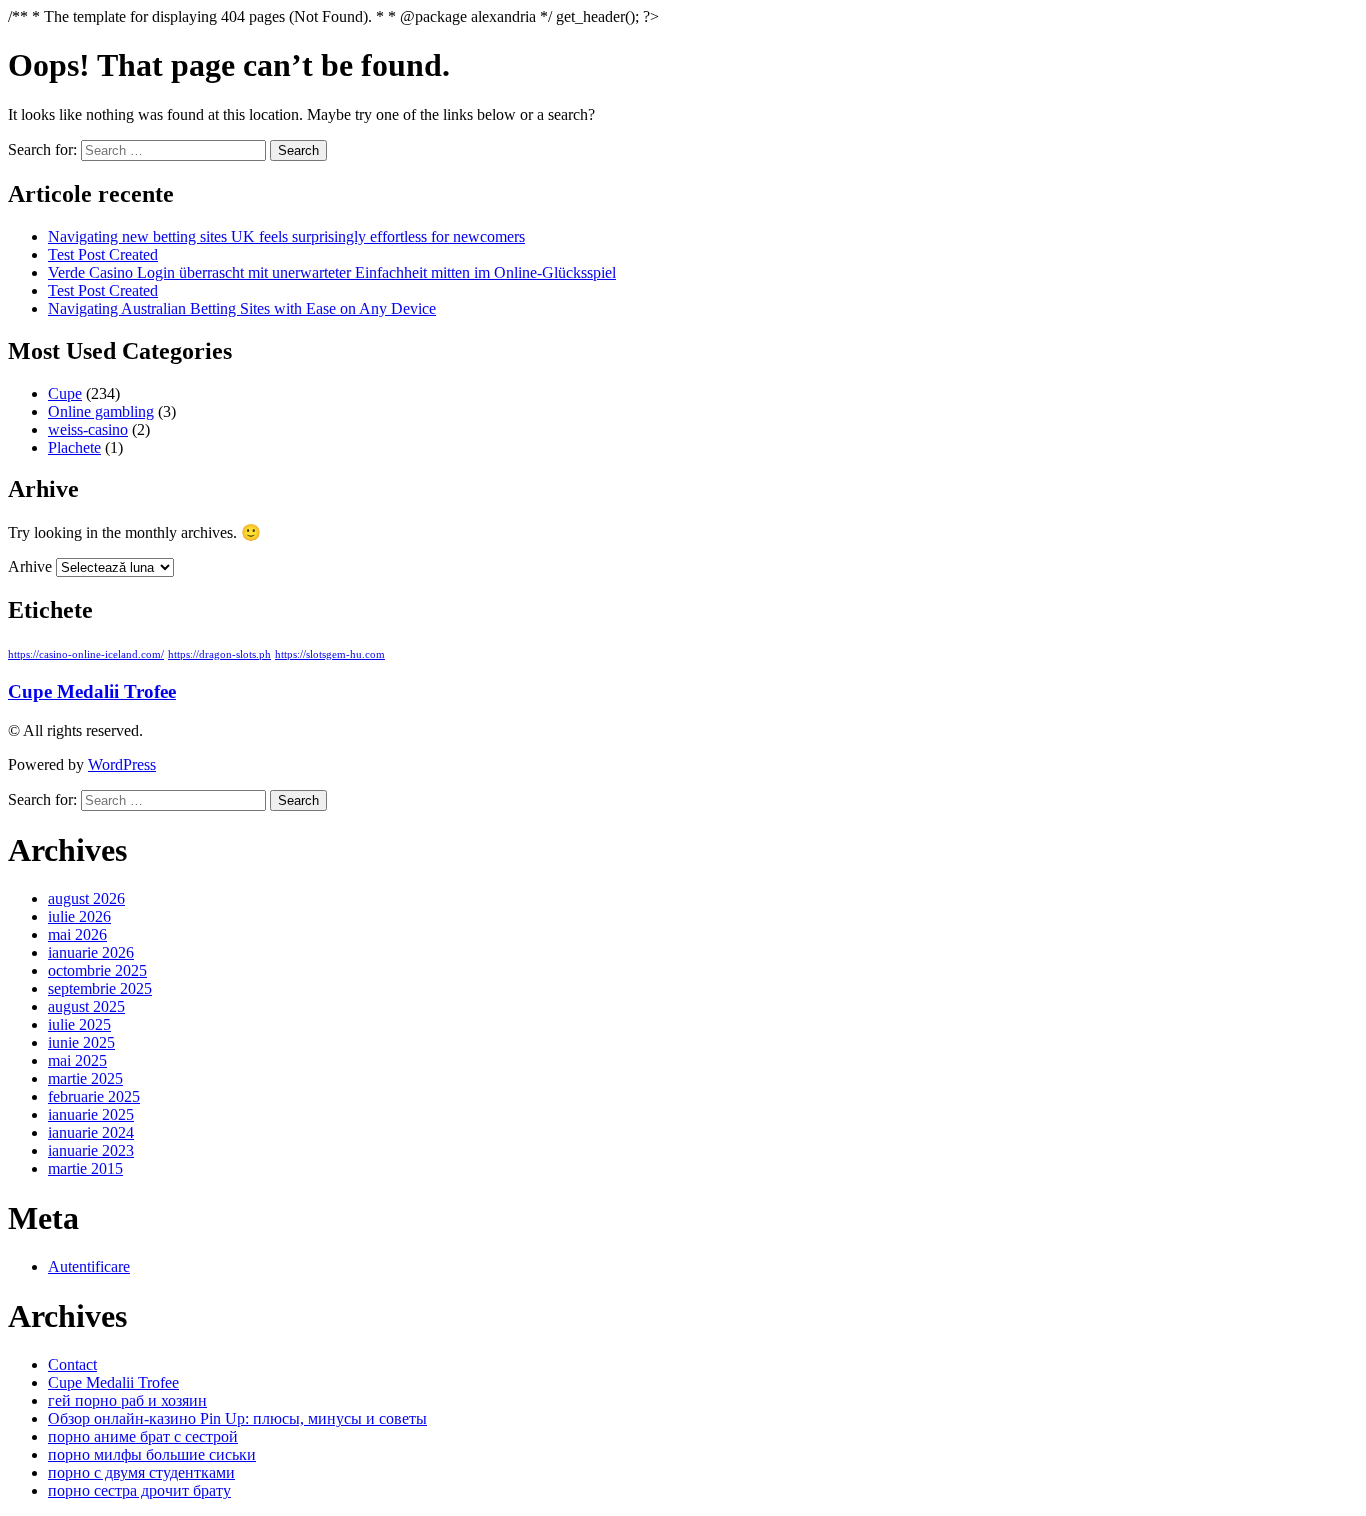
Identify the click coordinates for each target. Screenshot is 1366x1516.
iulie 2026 (79, 916)
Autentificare (89, 1266)
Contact (72, 1364)
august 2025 (86, 1006)
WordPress (122, 764)
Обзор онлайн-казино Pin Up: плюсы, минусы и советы (237, 1418)
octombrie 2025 (97, 970)
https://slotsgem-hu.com (330, 654)
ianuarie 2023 (91, 1150)
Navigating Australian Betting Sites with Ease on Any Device (242, 308)
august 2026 (86, 898)
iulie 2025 (79, 1024)
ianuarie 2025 (91, 1114)
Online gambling (101, 411)
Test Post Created (103, 254)
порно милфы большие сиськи (152, 1454)
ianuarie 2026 (91, 952)
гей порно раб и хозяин (127, 1400)
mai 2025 (77, 1060)
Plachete (74, 447)
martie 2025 (85, 1078)
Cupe (65, 393)
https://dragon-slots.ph (219, 654)
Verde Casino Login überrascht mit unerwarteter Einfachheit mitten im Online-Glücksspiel (332, 272)
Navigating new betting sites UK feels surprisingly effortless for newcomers (286, 236)
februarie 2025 (94, 1096)
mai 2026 (77, 934)
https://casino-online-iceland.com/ (86, 654)
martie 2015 (85, 1168)
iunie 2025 (81, 1042)
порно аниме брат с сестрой (143, 1436)
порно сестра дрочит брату (139, 1490)
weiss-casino (88, 429)
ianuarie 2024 (91, 1132)
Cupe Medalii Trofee (92, 691)
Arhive (30, 566)
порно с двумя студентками (141, 1472)
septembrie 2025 (100, 988)
